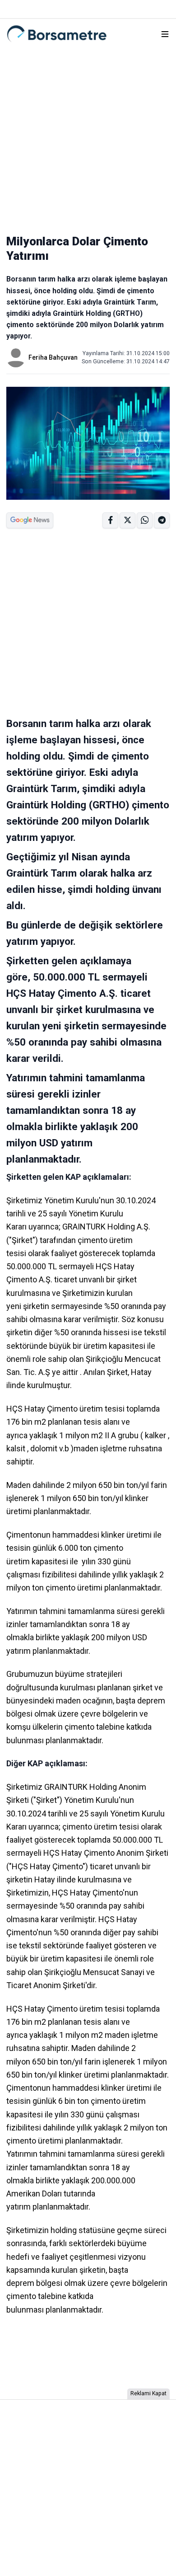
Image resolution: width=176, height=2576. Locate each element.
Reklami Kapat (148, 2393)
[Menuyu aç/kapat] (165, 34)
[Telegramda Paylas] (145, 520)
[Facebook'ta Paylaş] (110, 520)
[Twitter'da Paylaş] (127, 520)
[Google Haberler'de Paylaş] (30, 520)
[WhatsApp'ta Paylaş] (162, 520)
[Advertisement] (88, 137)
